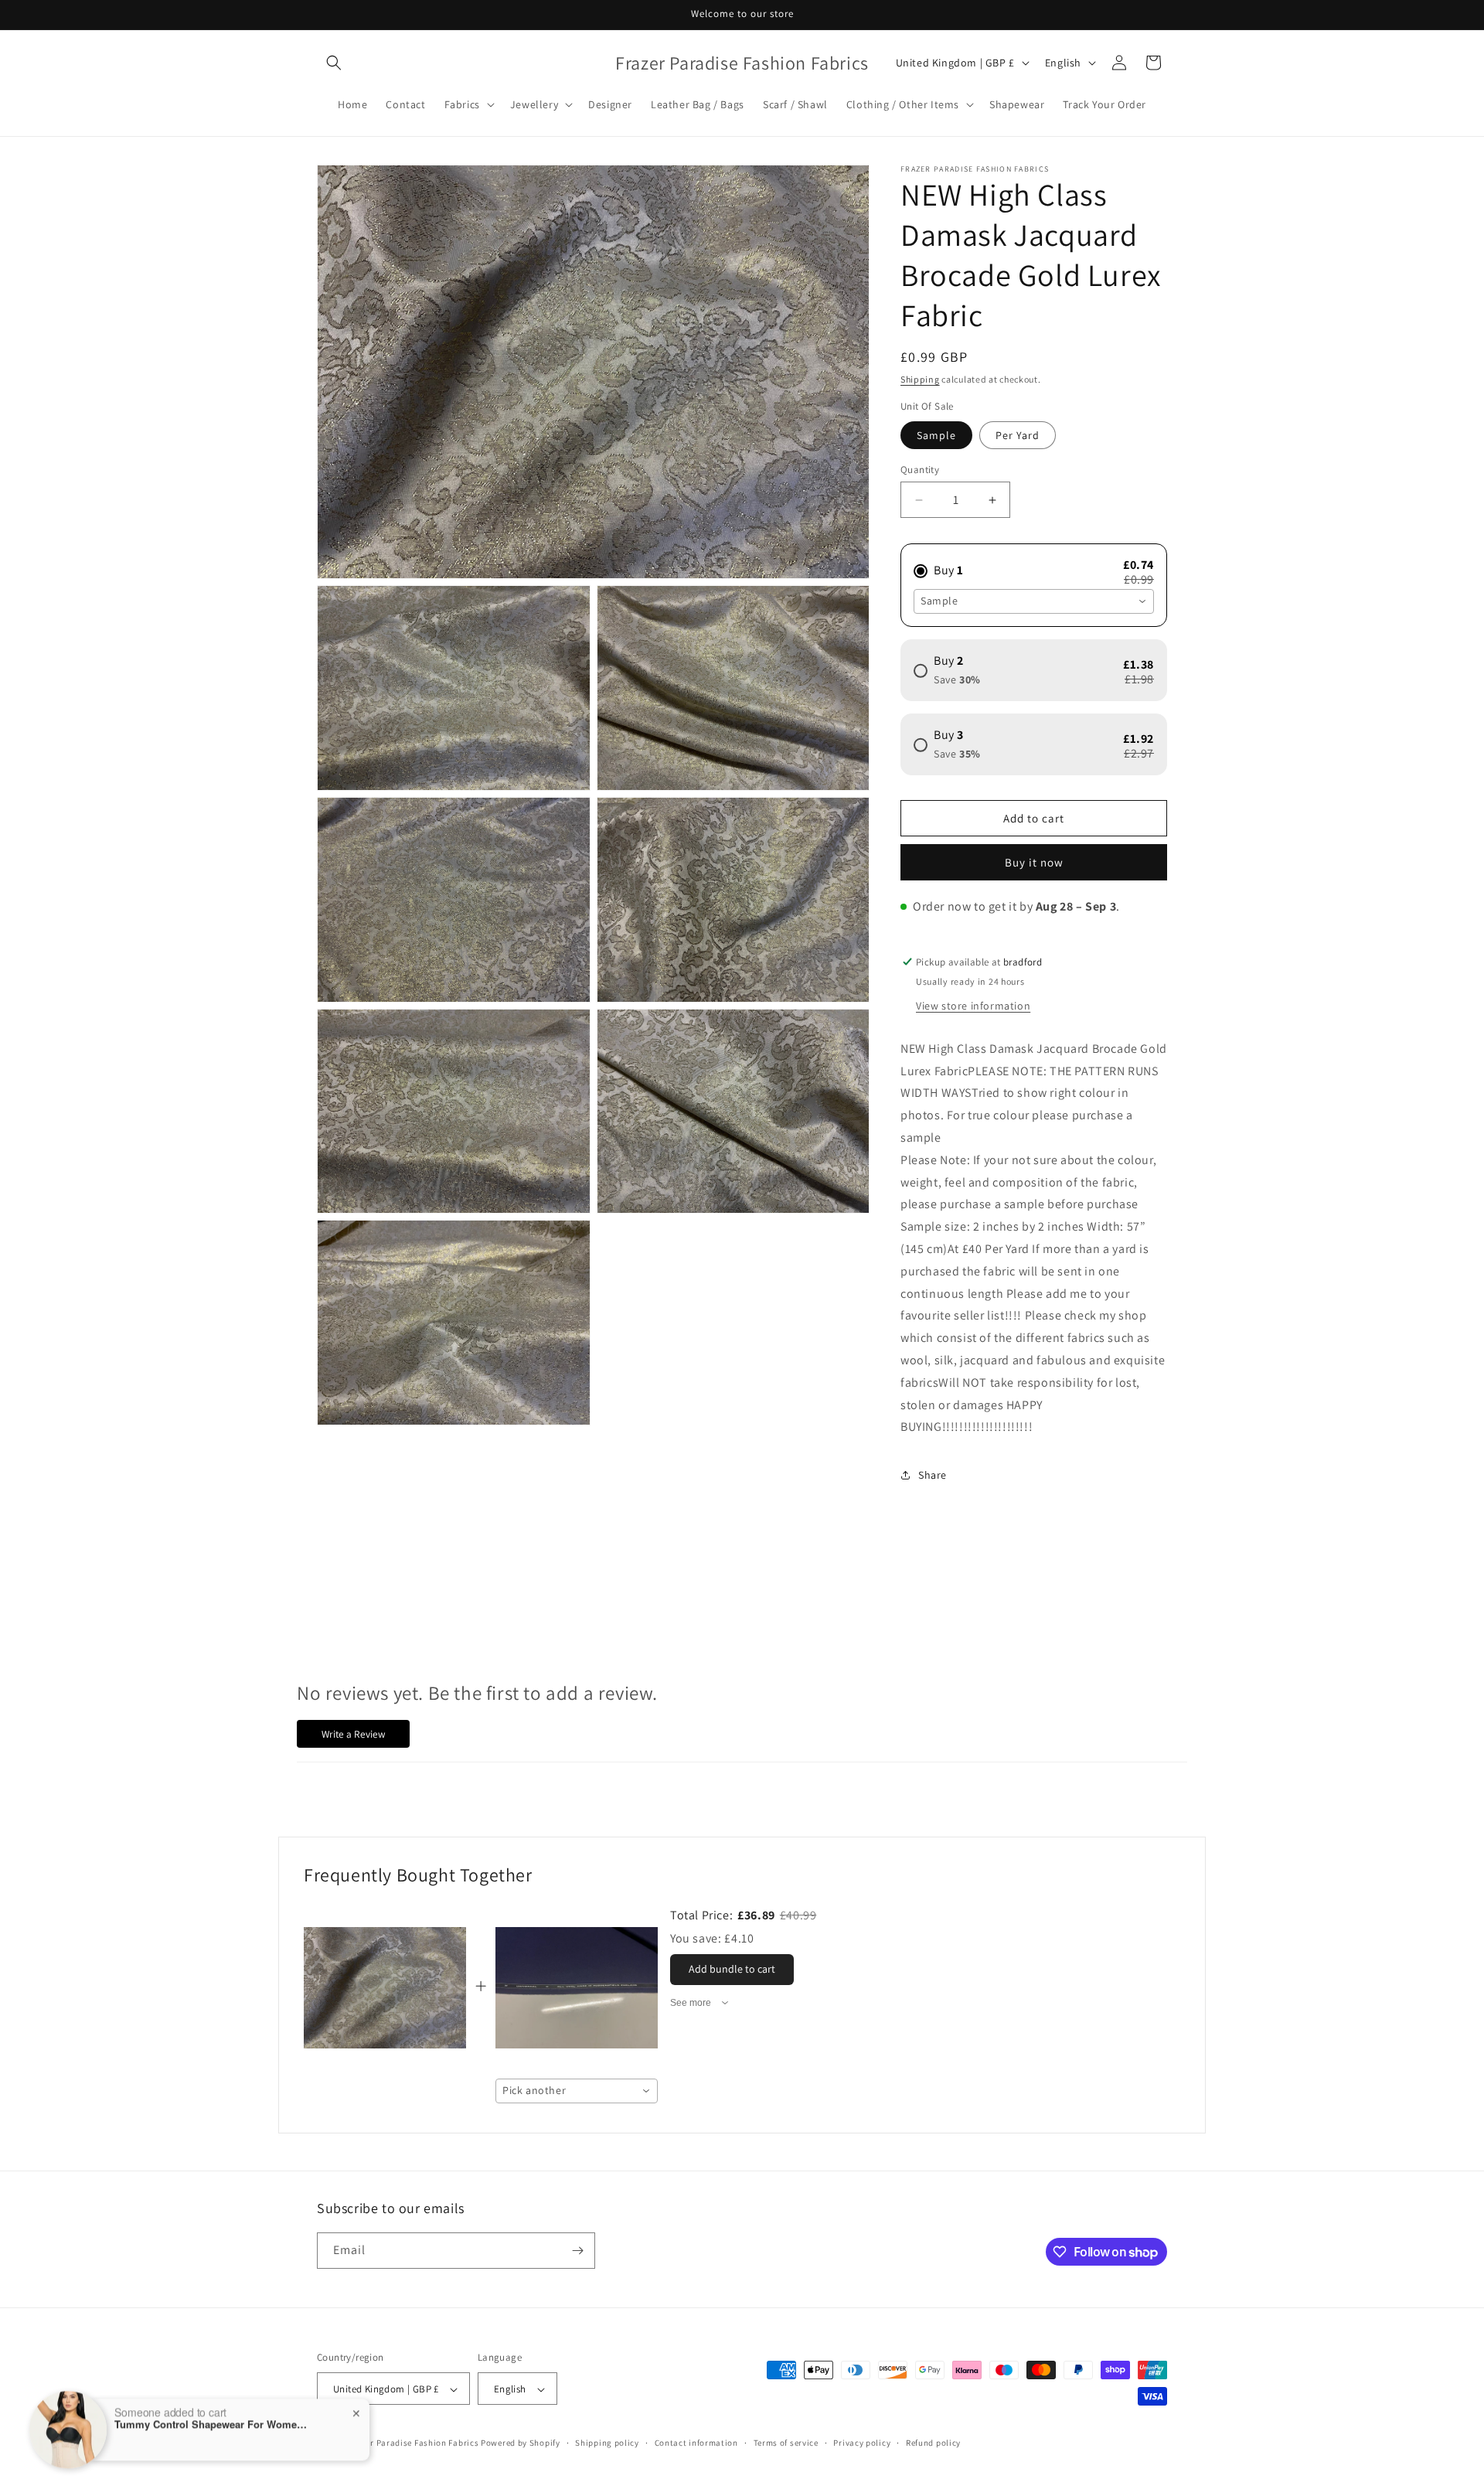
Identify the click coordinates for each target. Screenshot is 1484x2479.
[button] (334, 63)
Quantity (920, 470)
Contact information (696, 2443)
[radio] (1034, 564)
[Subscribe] (577, 2251)
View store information (973, 1006)
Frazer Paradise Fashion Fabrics (414, 2443)
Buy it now (1034, 862)
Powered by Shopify (521, 2443)
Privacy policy (862, 2443)
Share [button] (933, 1475)
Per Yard (1018, 435)
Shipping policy (607, 2443)
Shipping (920, 379)
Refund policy (933, 2443)
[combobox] (1034, 601)
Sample (936, 435)
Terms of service (786, 2443)
